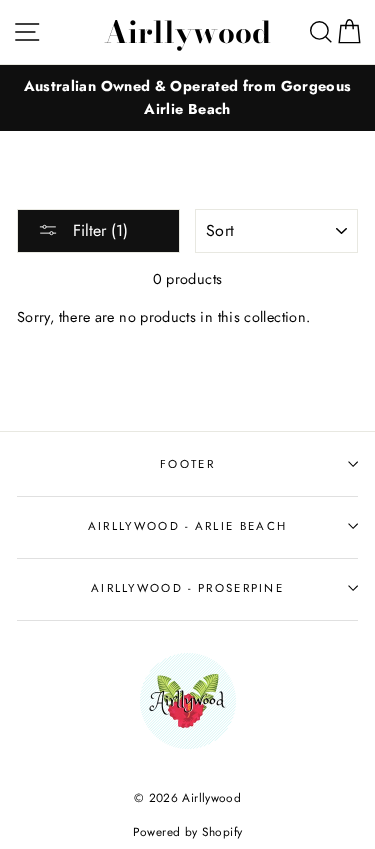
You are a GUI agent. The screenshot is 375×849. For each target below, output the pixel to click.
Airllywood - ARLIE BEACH (188, 526)
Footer (187, 464)
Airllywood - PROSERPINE (187, 588)
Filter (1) (98, 230)
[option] (187, 98)
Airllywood (187, 32)
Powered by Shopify (188, 831)
